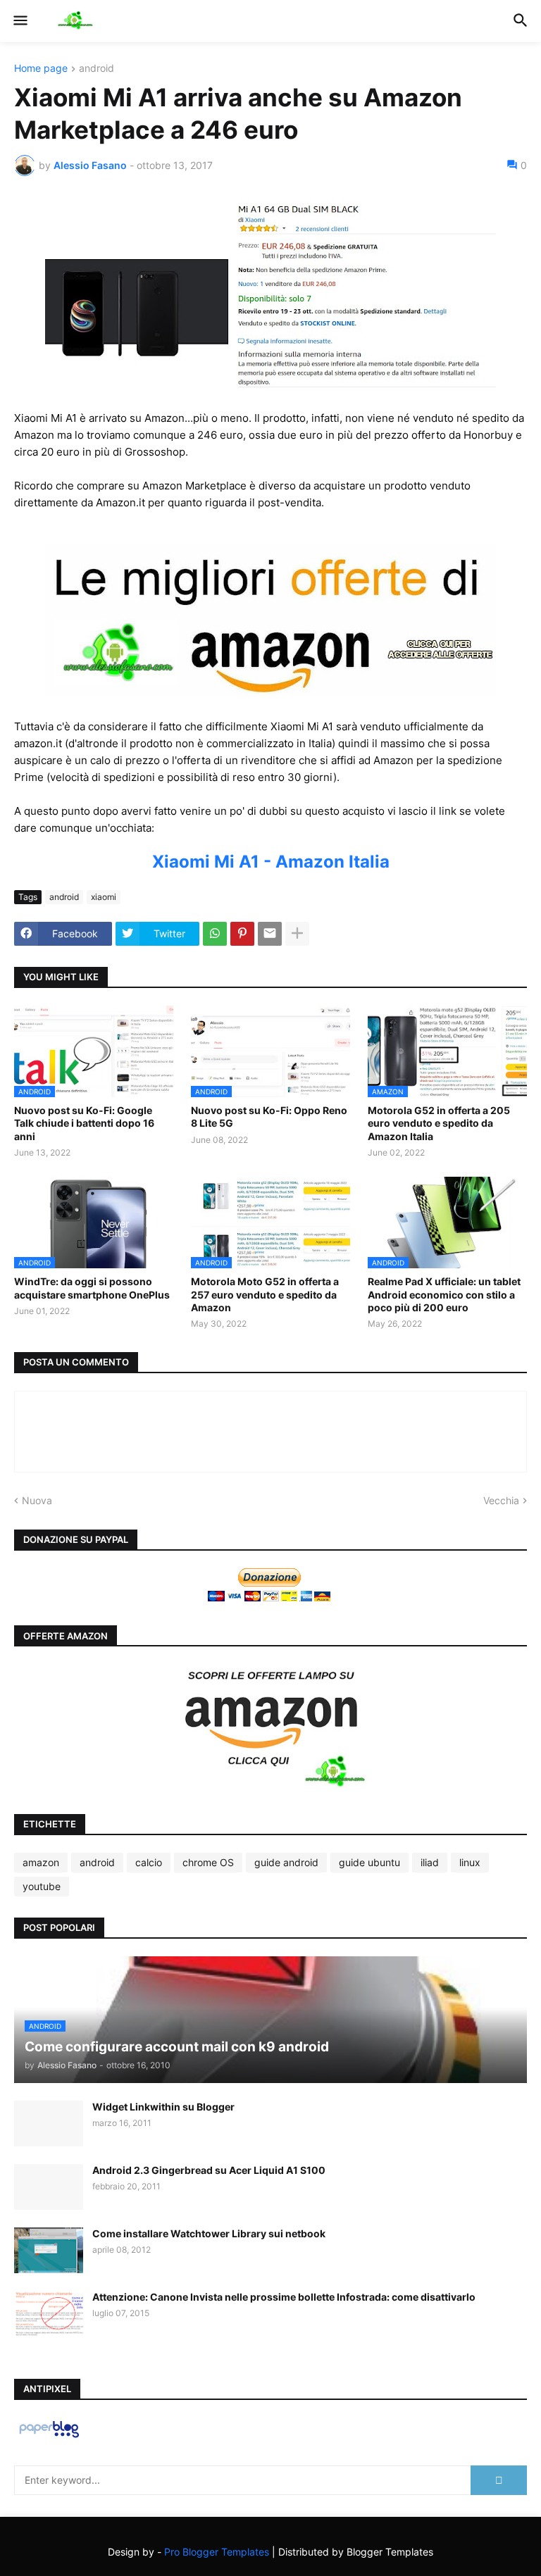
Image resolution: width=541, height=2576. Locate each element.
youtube (42, 1886)
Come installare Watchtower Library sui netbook (209, 2233)
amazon (41, 1862)
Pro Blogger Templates (217, 2552)
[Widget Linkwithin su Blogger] (49, 2124)
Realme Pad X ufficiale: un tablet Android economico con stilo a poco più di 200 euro (444, 1294)
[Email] (270, 934)
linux (470, 1862)
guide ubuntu (369, 1862)
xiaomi (104, 897)
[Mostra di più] (297, 934)
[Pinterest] (242, 934)
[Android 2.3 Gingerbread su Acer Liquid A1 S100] (49, 2187)
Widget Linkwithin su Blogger (163, 2107)
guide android (286, 1862)
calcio (149, 1862)
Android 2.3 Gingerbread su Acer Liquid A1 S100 (209, 2170)
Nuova (37, 1500)
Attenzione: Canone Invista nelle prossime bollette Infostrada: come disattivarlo (284, 2297)
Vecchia (501, 1500)
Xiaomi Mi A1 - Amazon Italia (271, 862)
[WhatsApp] (215, 934)
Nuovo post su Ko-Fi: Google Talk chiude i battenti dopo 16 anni (84, 1123)
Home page (41, 69)
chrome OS (208, 1862)
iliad (430, 1862)
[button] (19, 21)
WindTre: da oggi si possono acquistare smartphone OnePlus (92, 1288)
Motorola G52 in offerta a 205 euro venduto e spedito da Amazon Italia (439, 1123)
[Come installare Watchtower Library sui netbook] (49, 2250)
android (97, 69)
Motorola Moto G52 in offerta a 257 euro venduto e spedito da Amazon (265, 1294)
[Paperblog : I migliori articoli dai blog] (49, 2437)
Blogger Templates (390, 2552)
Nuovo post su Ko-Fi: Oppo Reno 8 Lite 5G (269, 1117)
